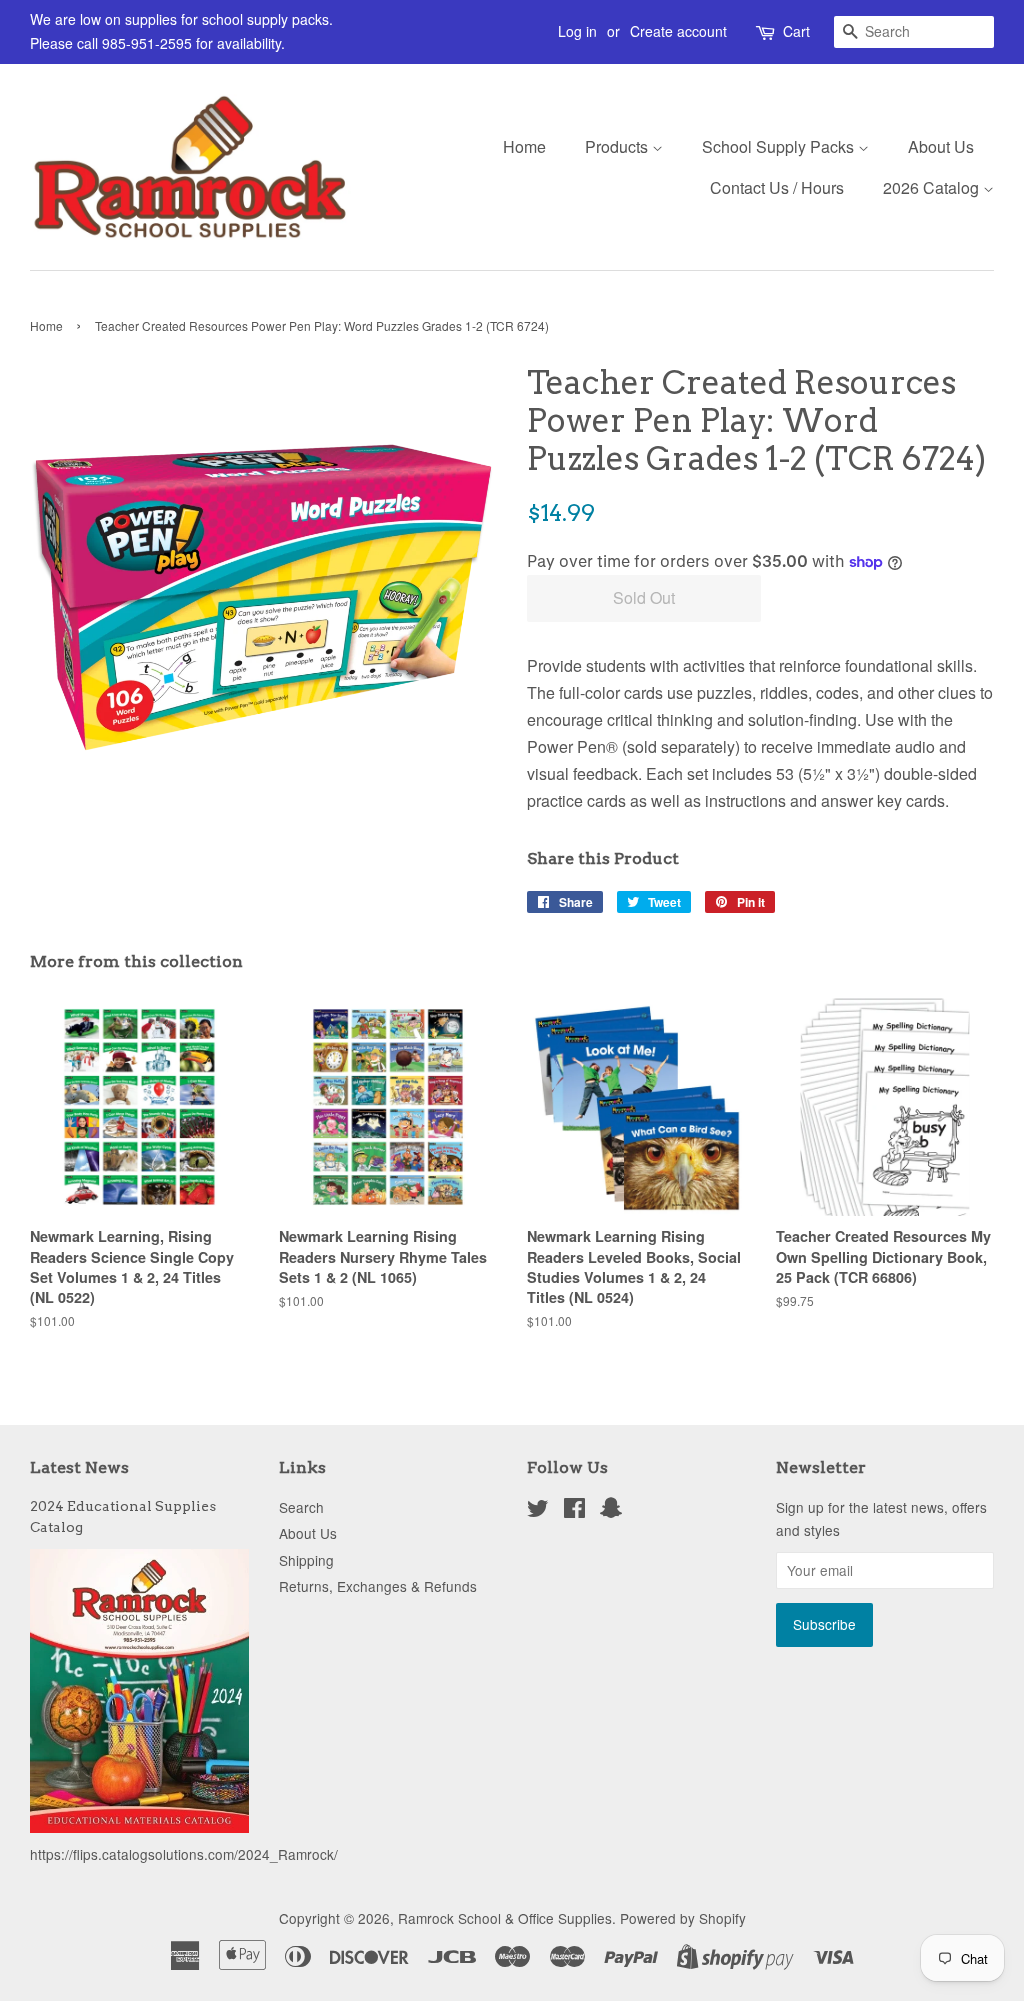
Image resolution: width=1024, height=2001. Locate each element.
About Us (941, 146)
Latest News (79, 1467)
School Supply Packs (780, 146)
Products (618, 146)
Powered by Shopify (683, 1918)
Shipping (306, 1560)
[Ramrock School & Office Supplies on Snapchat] (611, 1511)
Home (524, 146)
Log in (577, 31)
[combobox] (914, 32)
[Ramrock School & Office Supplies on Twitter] (538, 1511)
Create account (678, 31)
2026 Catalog (933, 187)
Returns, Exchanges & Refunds (378, 1586)
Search (301, 1507)
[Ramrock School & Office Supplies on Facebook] (574, 1511)
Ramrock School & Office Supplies (505, 1918)
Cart (796, 31)
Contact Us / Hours (777, 187)
